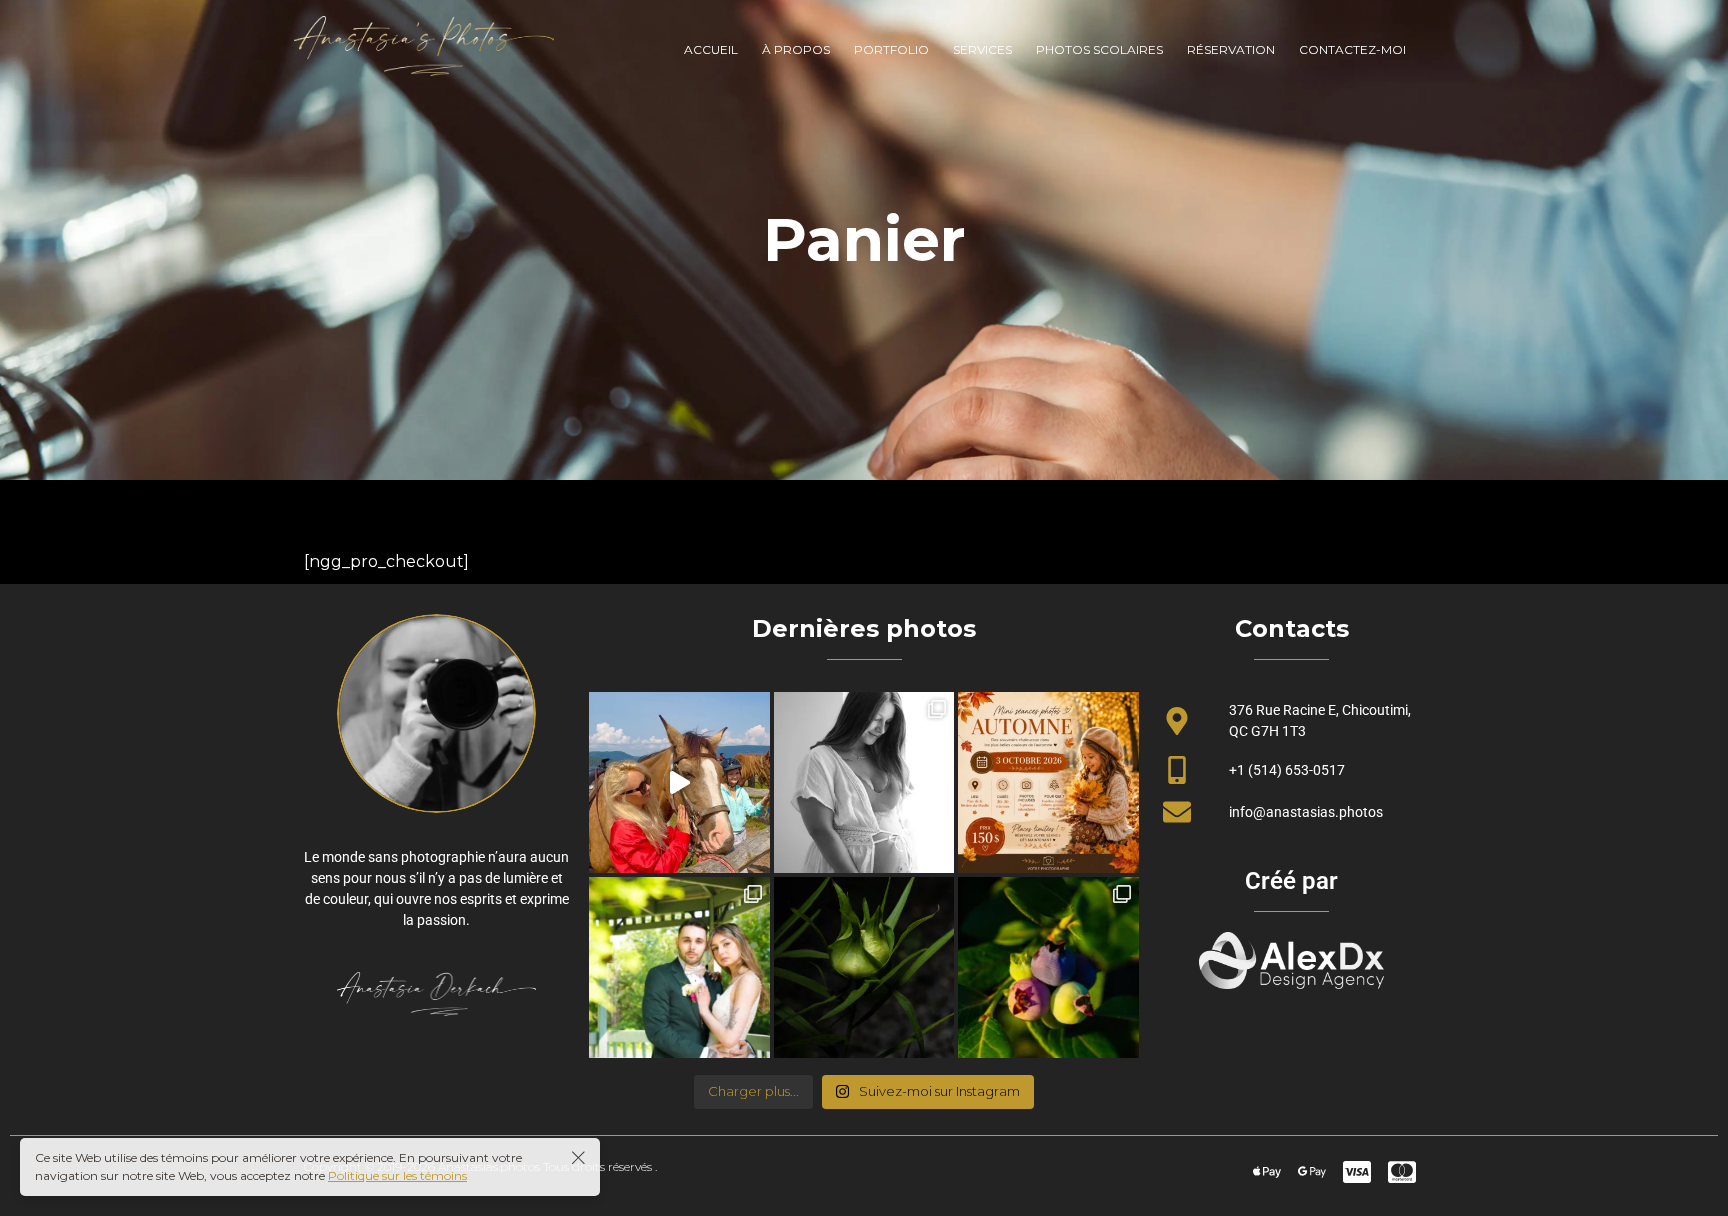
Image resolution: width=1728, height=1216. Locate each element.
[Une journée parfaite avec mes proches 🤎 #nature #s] (679, 782)
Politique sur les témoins (397, 1175)
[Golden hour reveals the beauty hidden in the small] (1048, 967)
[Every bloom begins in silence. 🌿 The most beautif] (864, 967)
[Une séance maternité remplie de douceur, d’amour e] (864, 782)
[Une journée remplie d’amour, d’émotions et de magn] (679, 967)
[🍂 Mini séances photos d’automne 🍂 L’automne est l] (1048, 782)
